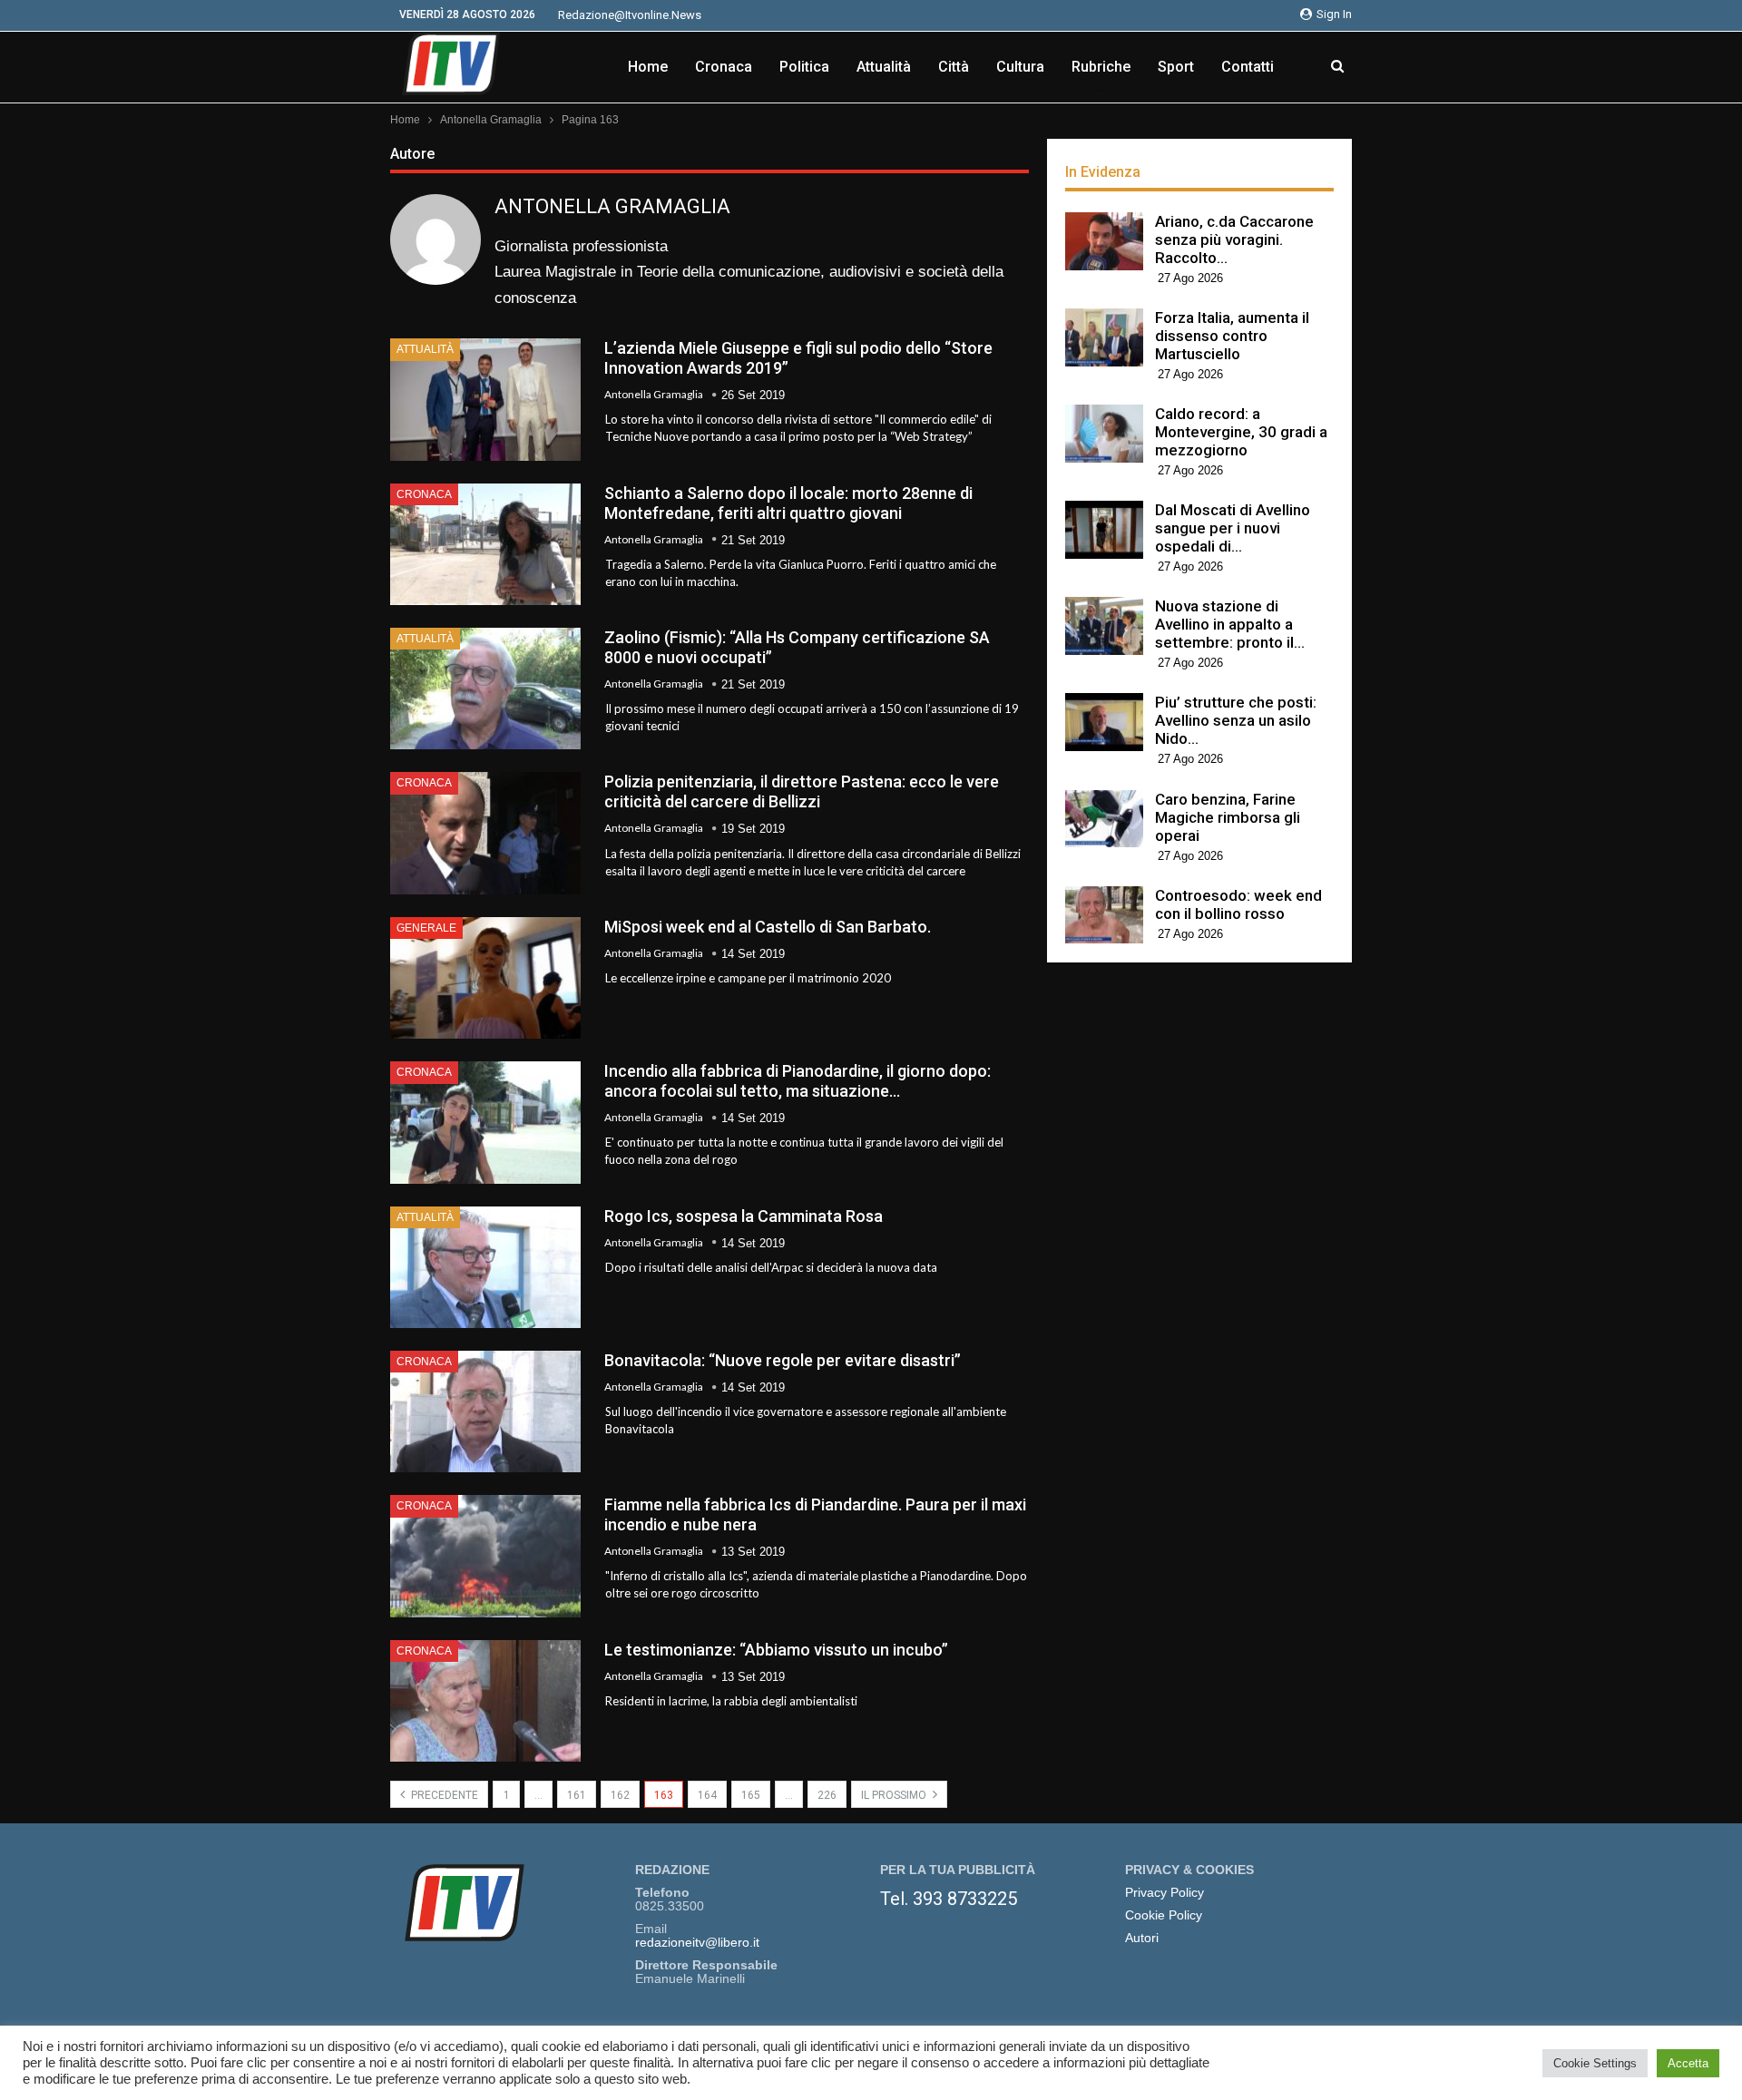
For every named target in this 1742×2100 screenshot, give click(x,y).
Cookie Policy (1164, 1915)
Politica (804, 67)
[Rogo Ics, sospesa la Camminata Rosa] (485, 1267)
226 (827, 1795)
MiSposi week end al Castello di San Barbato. (768, 927)
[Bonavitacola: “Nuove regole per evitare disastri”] (485, 1411)
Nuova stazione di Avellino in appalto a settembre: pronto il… (1230, 624)
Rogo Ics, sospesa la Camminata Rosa (744, 1216)
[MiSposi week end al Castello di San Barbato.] (485, 978)
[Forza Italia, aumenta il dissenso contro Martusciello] (1104, 337)
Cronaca (724, 67)
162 (620, 1795)
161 (577, 1795)
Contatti (1248, 67)
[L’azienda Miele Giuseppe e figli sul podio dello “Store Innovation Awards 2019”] (485, 399)
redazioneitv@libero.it (697, 1943)
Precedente (443, 1795)
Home (648, 67)
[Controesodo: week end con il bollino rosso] (1104, 915)
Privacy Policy (1165, 1893)
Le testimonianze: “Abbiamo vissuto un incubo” (776, 1650)
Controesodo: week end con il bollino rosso (1238, 904)
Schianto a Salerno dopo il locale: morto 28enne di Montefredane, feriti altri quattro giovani (788, 503)
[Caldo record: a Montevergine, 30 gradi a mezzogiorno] (1104, 434)
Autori (1142, 1938)
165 (751, 1795)
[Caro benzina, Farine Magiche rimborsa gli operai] (1104, 819)
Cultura (1020, 67)
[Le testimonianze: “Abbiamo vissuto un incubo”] (485, 1701)
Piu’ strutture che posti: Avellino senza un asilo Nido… (1236, 720)
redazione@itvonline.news (630, 15)
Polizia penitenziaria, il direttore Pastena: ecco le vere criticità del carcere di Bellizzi (802, 791)
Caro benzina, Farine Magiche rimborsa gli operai (1228, 817)
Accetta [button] (1688, 2063)
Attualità (884, 67)
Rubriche (1101, 67)
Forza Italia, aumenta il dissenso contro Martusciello (1232, 336)
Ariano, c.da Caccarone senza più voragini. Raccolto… (1234, 239)
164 (707, 1795)
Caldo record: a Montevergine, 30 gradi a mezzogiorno (1241, 432)
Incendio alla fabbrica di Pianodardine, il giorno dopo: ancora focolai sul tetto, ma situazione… (798, 1081)
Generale (426, 928)
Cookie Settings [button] (1595, 2063)
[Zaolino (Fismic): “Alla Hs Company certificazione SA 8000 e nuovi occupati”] (485, 689)
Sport (1176, 67)
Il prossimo (895, 1795)
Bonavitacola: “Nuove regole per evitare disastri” (783, 1360)
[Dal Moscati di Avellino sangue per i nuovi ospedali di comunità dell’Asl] (1104, 530)
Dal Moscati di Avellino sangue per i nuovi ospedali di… (1233, 528)
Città (954, 67)
